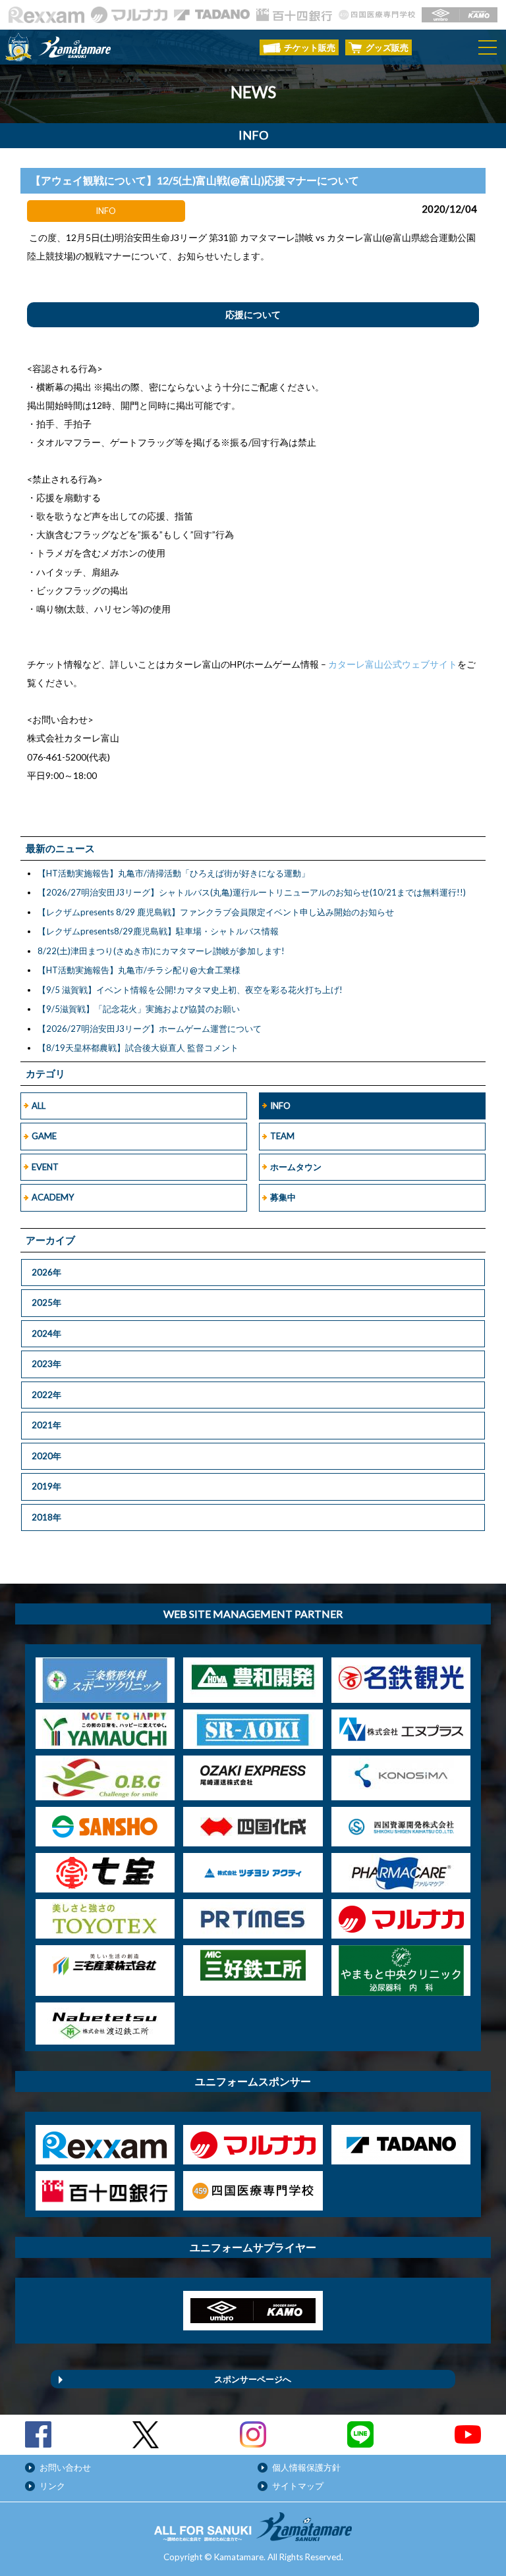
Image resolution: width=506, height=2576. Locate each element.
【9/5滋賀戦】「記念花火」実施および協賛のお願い (139, 1009)
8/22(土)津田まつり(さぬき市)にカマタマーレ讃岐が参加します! (161, 951)
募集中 (283, 1197)
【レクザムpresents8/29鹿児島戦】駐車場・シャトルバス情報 (158, 931)
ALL (39, 1106)
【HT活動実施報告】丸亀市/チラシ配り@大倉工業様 (139, 970)
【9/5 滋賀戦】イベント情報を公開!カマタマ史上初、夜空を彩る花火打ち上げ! (190, 990)
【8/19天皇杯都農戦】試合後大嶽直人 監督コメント (138, 1048)
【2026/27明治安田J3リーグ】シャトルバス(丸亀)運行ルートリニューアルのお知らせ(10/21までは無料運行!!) (252, 892)
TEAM (282, 1136)
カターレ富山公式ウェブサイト (393, 664)
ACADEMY (53, 1197)
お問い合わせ (65, 2467)
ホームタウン (296, 1167)
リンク (52, 2486)
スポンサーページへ (253, 2379)
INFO (280, 1106)
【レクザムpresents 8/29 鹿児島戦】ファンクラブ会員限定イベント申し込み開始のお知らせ (216, 912)
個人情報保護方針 (306, 2467)
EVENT (45, 1167)
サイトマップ (298, 2486)
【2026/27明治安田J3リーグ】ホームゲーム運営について (150, 1029)
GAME (44, 1136)
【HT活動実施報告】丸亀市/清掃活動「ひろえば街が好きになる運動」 (174, 873)
